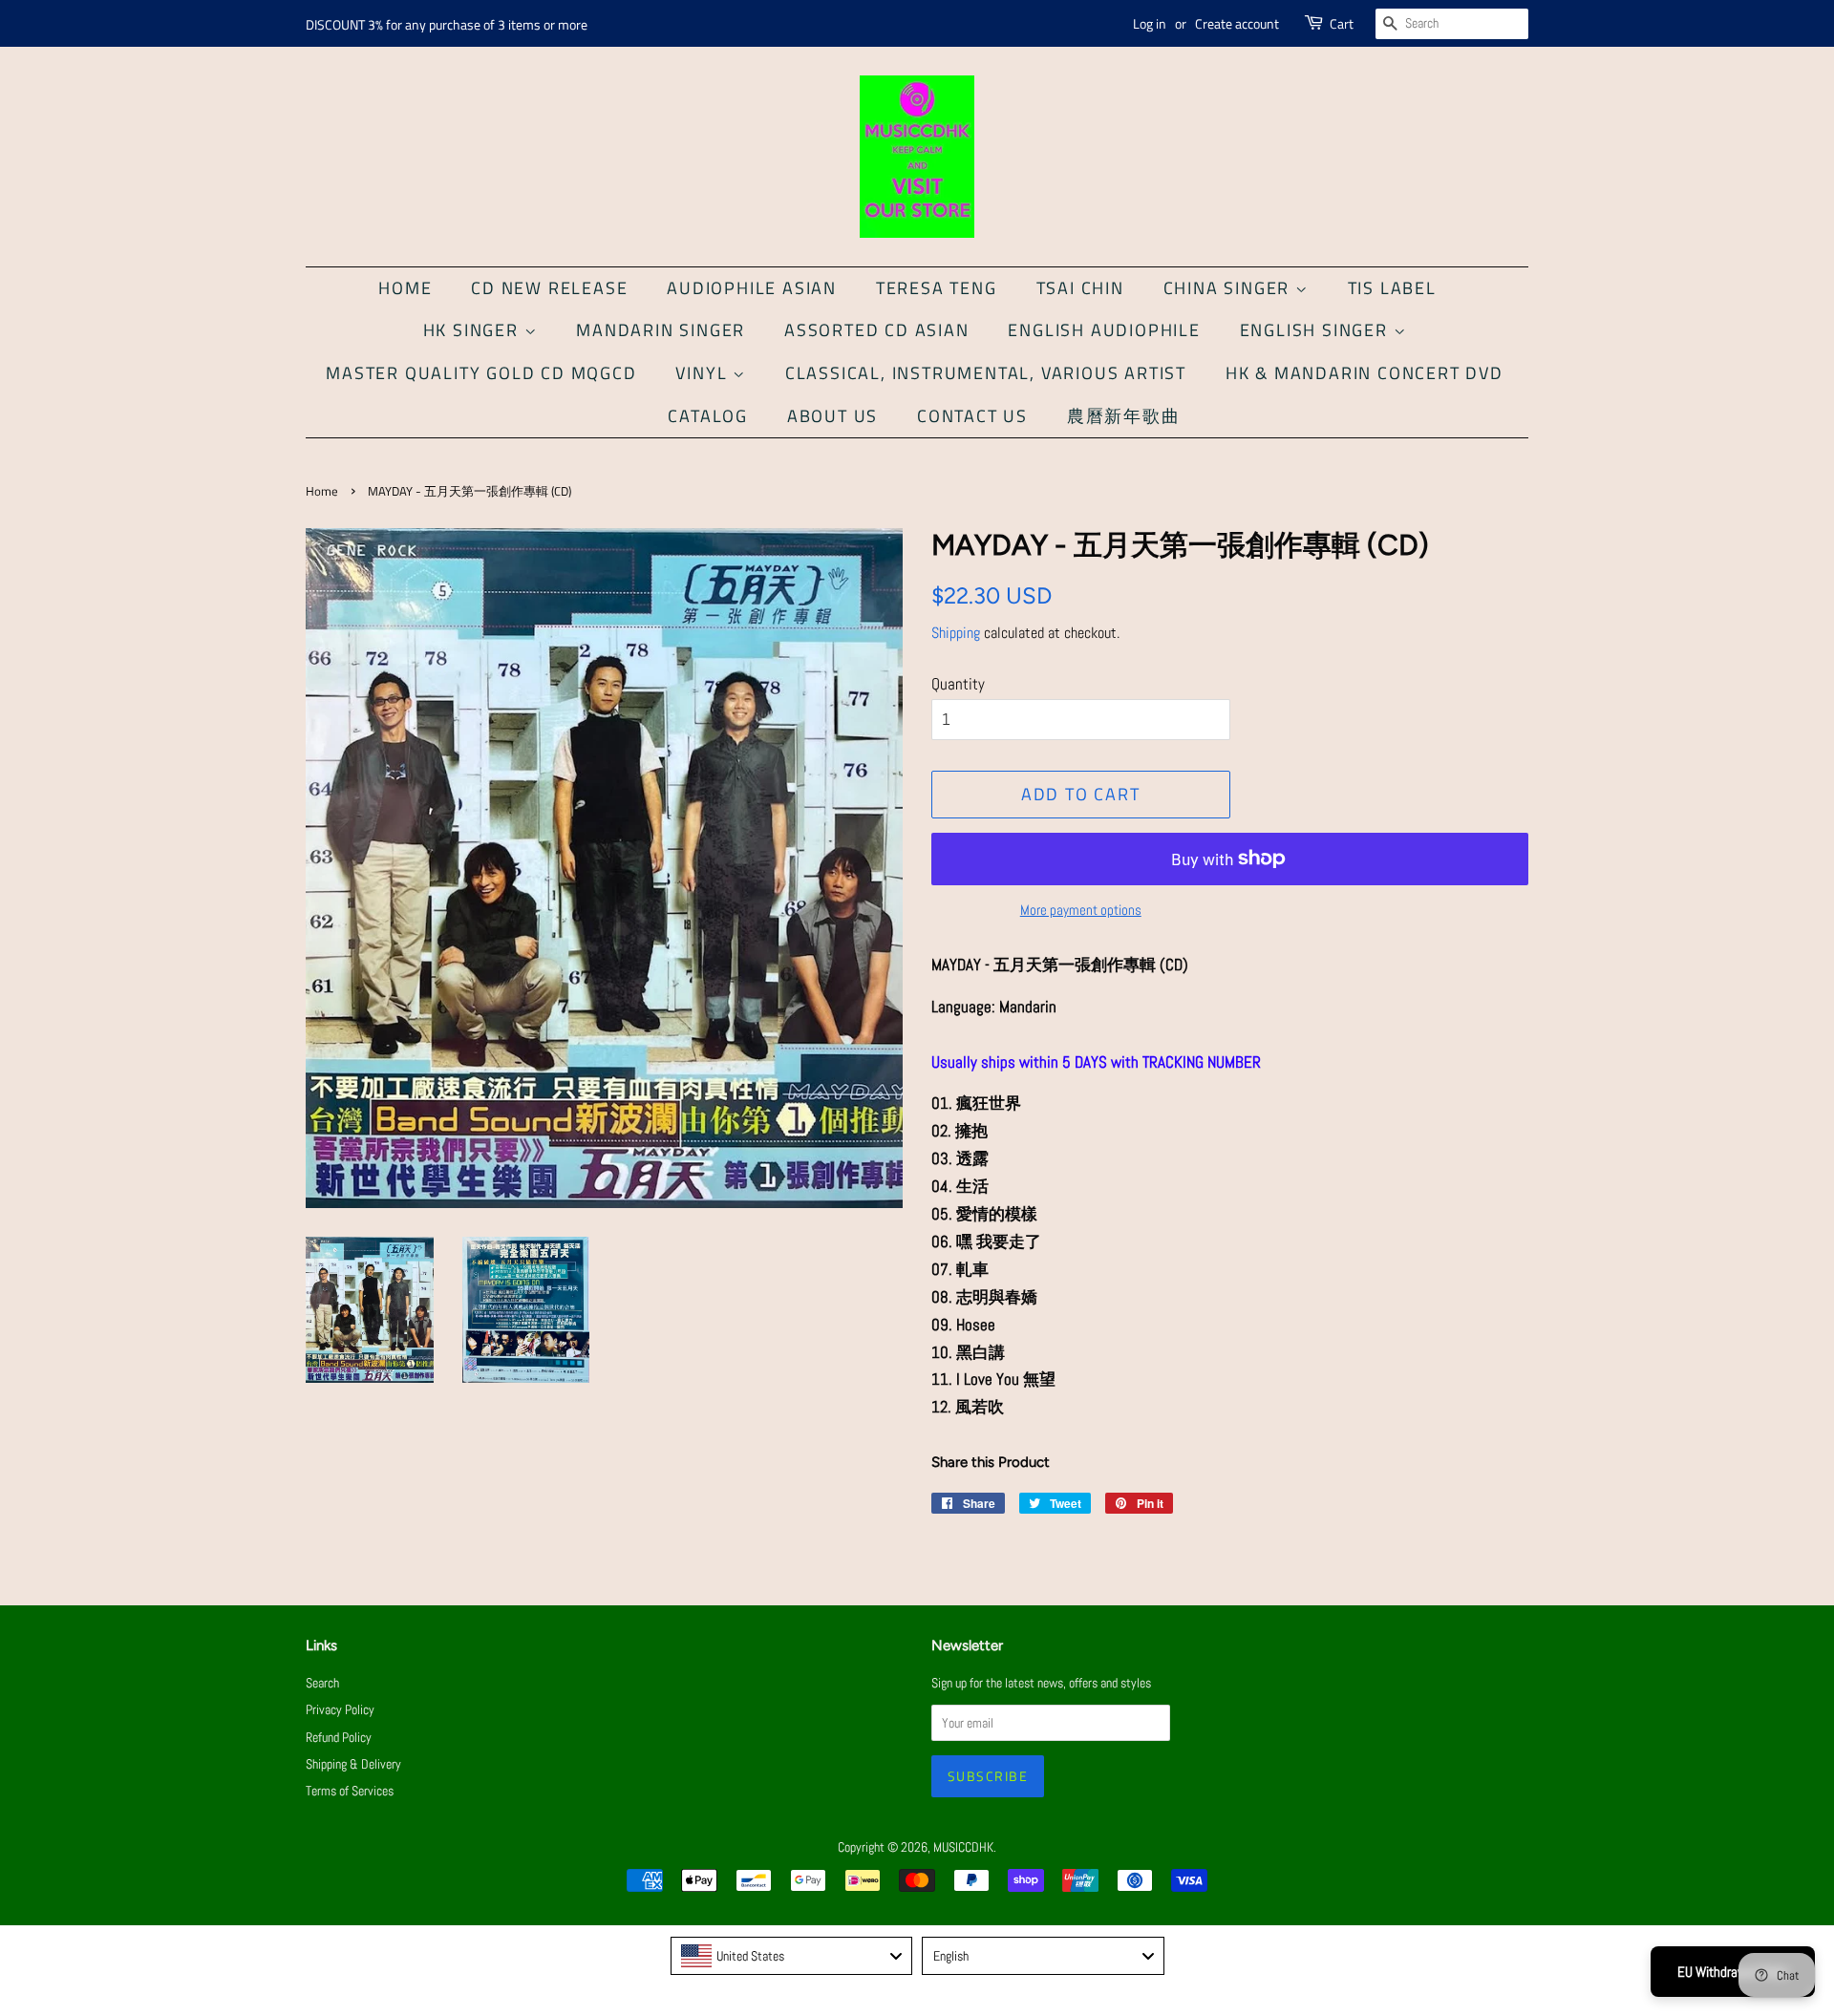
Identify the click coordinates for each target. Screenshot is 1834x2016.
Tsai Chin (1080, 288)
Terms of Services (350, 1791)
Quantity (958, 684)
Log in (1150, 23)
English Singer (1317, 330)
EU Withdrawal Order (1733, 1972)
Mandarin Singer (661, 330)
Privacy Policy (340, 1709)
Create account (1237, 23)
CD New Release (549, 288)
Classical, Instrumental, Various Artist (986, 373)
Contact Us (972, 416)
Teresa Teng (937, 288)
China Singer (1229, 288)
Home (405, 288)
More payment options (1081, 910)
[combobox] (792, 1956)
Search (322, 1683)
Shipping (956, 633)
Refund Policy (339, 1737)
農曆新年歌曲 (1124, 416)
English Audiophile (1104, 330)
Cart (1342, 23)
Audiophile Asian (752, 288)
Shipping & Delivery (353, 1764)
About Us (832, 416)
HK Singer (474, 330)
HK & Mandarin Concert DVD (1365, 373)
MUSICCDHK (963, 1847)
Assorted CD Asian (877, 330)
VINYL (704, 373)
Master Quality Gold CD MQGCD (481, 373)
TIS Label (1392, 288)
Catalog (708, 416)
